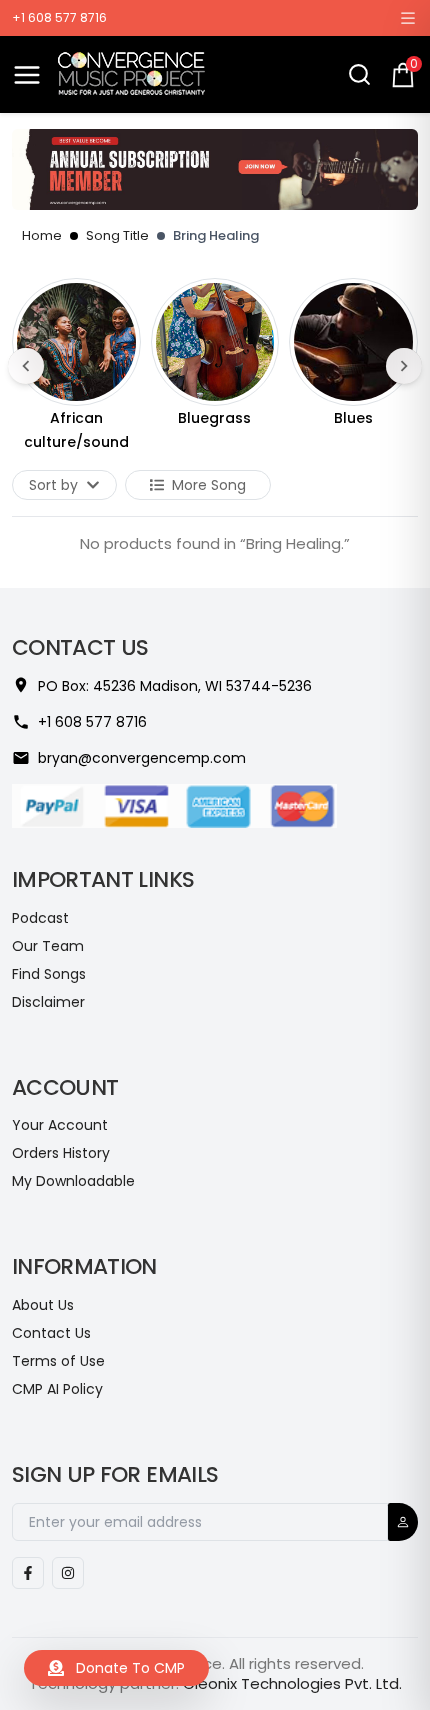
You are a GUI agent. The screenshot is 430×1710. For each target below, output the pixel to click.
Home (42, 235)
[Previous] (26, 366)
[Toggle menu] (27, 75)
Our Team (48, 946)
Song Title (117, 235)
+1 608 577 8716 (59, 18)
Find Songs (49, 974)
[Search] (359, 74)
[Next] (404, 366)
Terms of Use (58, 1361)
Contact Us (51, 1333)
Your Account (60, 1125)
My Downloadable (73, 1181)
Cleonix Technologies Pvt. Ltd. (292, 1683)
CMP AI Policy (57, 1389)
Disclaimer (48, 1002)
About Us (43, 1305)
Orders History (61, 1153)
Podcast (40, 918)
